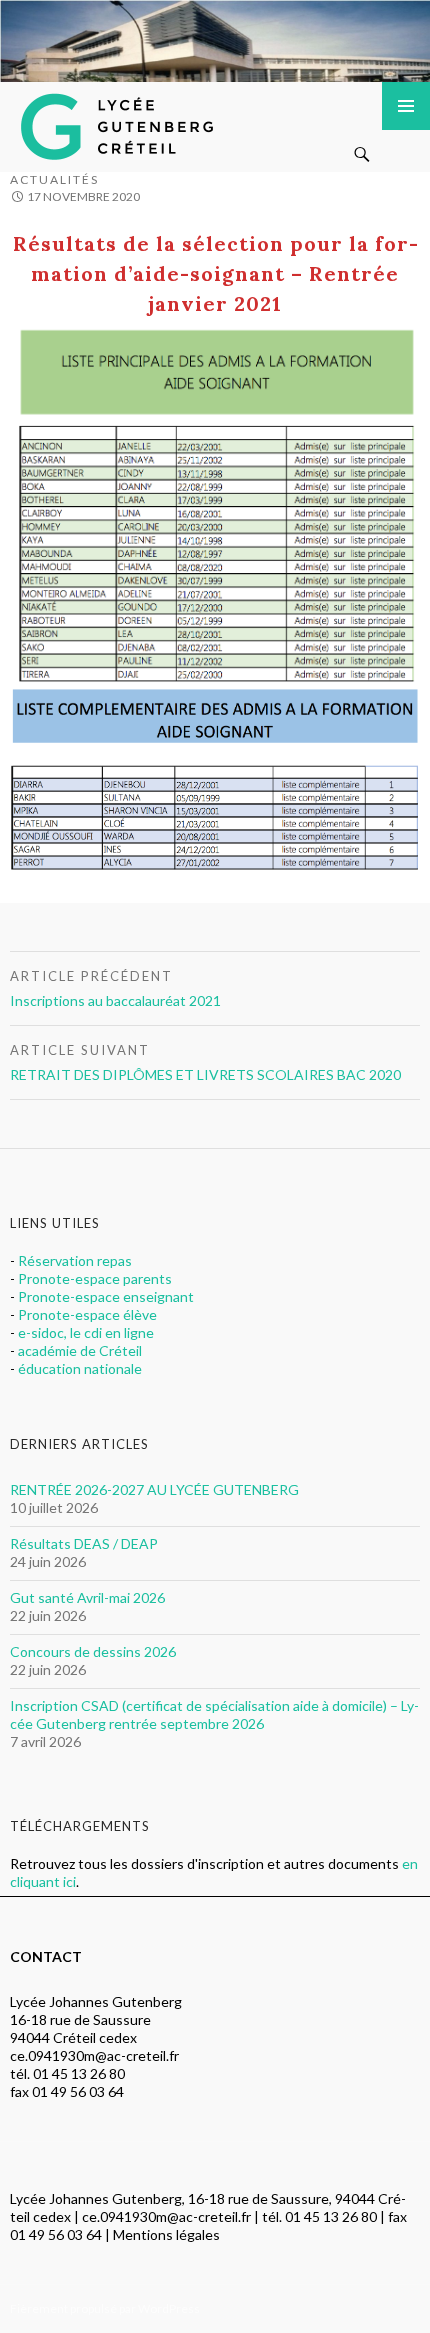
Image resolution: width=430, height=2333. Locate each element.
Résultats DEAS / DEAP (84, 1543)
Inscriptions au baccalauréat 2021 (115, 988)
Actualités (54, 179)
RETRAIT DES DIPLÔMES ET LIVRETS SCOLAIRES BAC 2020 (205, 1062)
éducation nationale (80, 1368)
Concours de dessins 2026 (93, 1651)
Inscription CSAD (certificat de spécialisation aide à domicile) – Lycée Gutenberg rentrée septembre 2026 (214, 1714)
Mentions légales (166, 2234)
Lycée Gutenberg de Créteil (121, 122)
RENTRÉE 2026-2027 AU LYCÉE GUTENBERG (154, 1489)
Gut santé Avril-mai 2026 (87, 1597)
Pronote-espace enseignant (106, 1296)
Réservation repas (75, 1260)
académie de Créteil (80, 1350)
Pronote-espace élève (87, 1314)
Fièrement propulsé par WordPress (105, 2308)
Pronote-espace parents (95, 1278)
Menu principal (406, 106)
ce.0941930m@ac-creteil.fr (94, 2055)
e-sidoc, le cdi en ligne (86, 1332)
